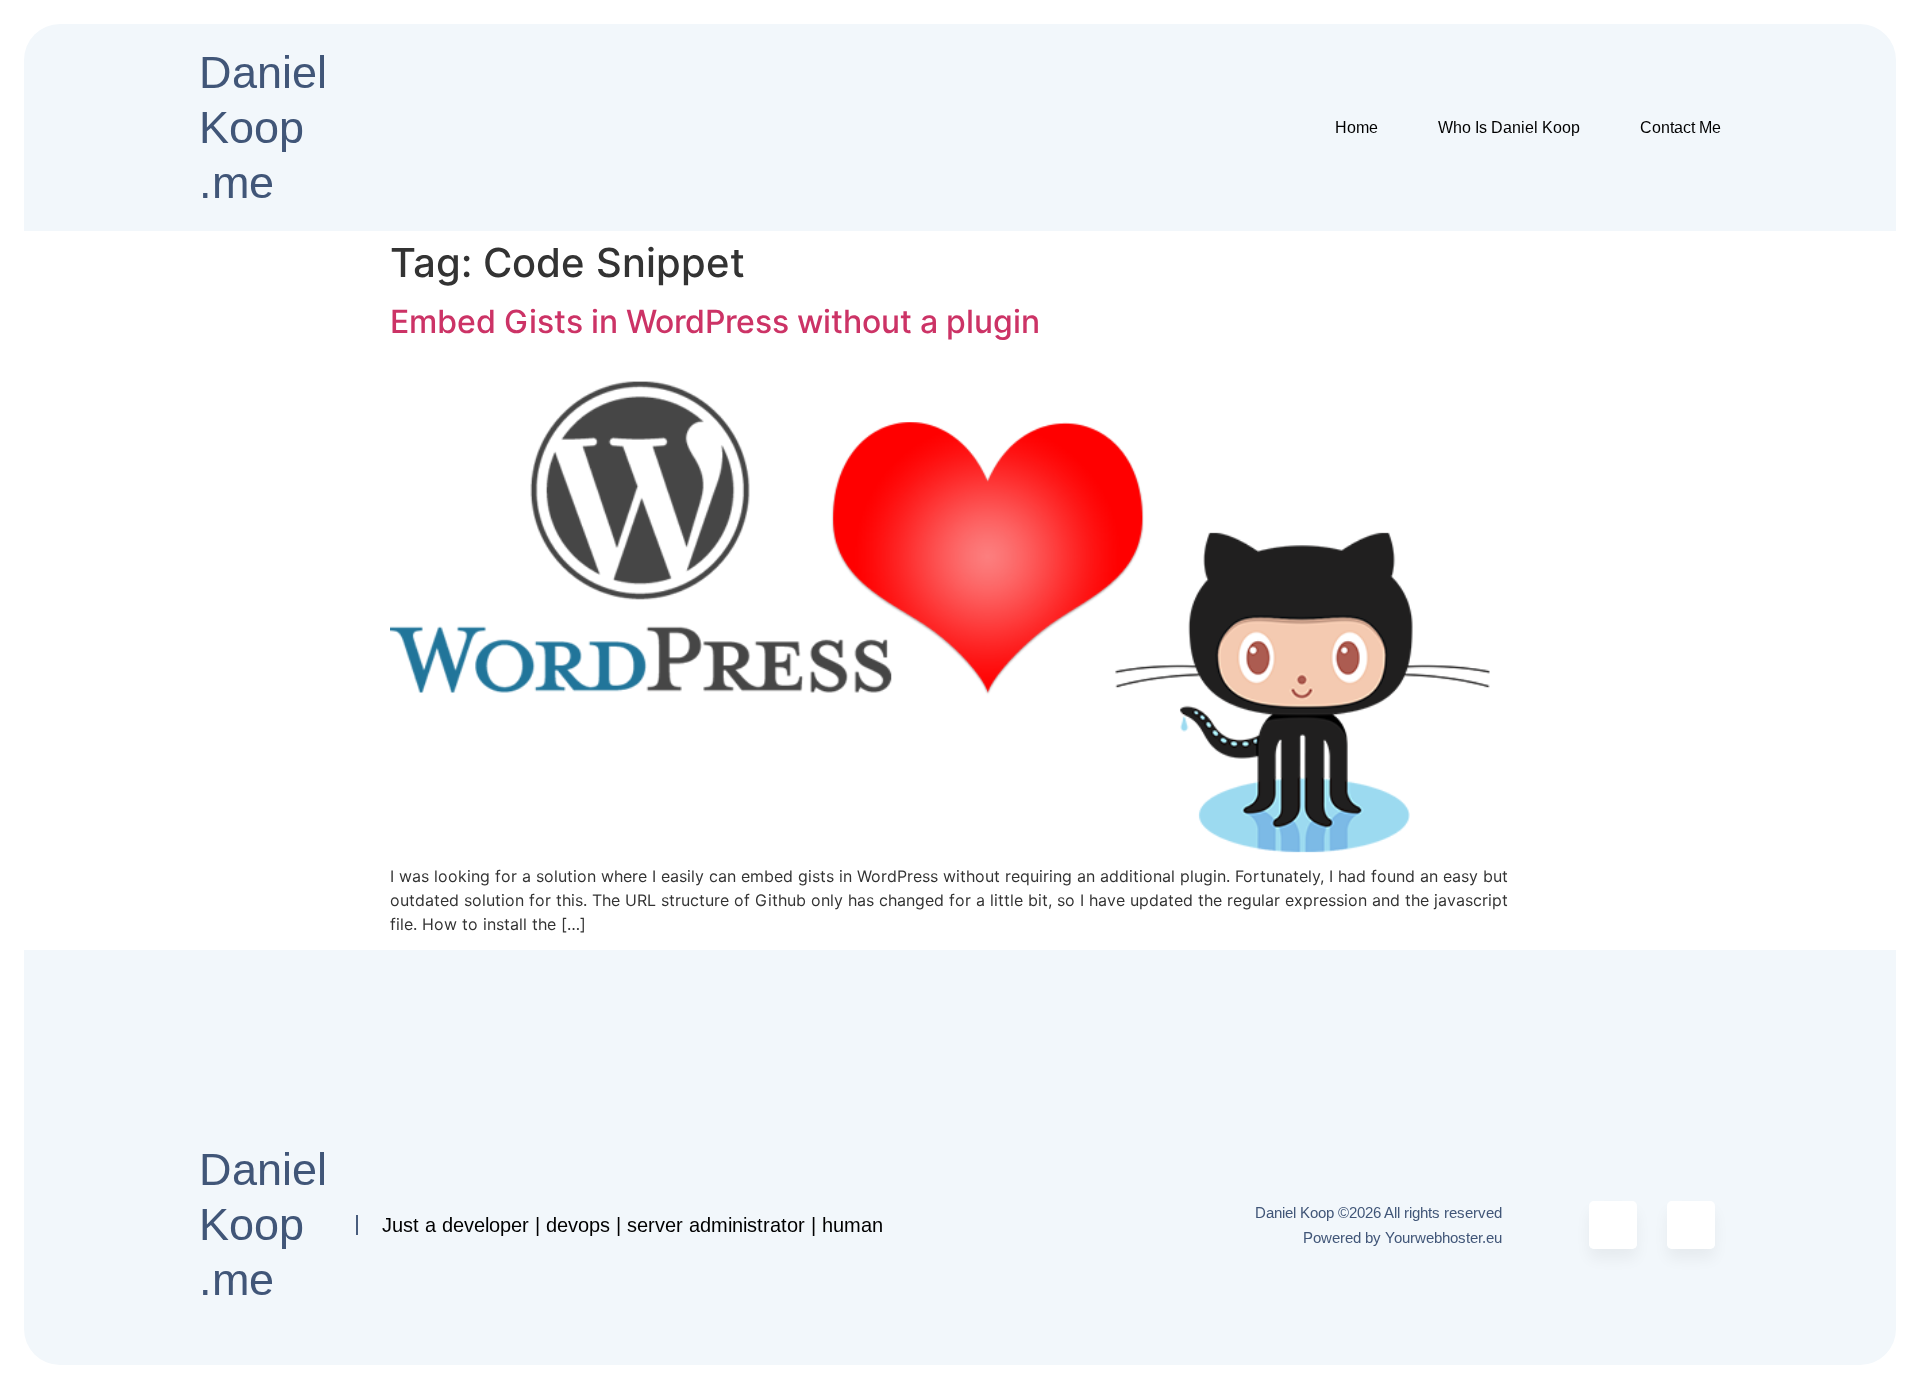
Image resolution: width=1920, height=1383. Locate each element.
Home (1356, 127)
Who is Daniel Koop (1509, 127)
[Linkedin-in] (1691, 1225)
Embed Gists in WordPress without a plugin (715, 321)
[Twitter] (1613, 1225)
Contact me (1680, 127)
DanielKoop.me (263, 127)
